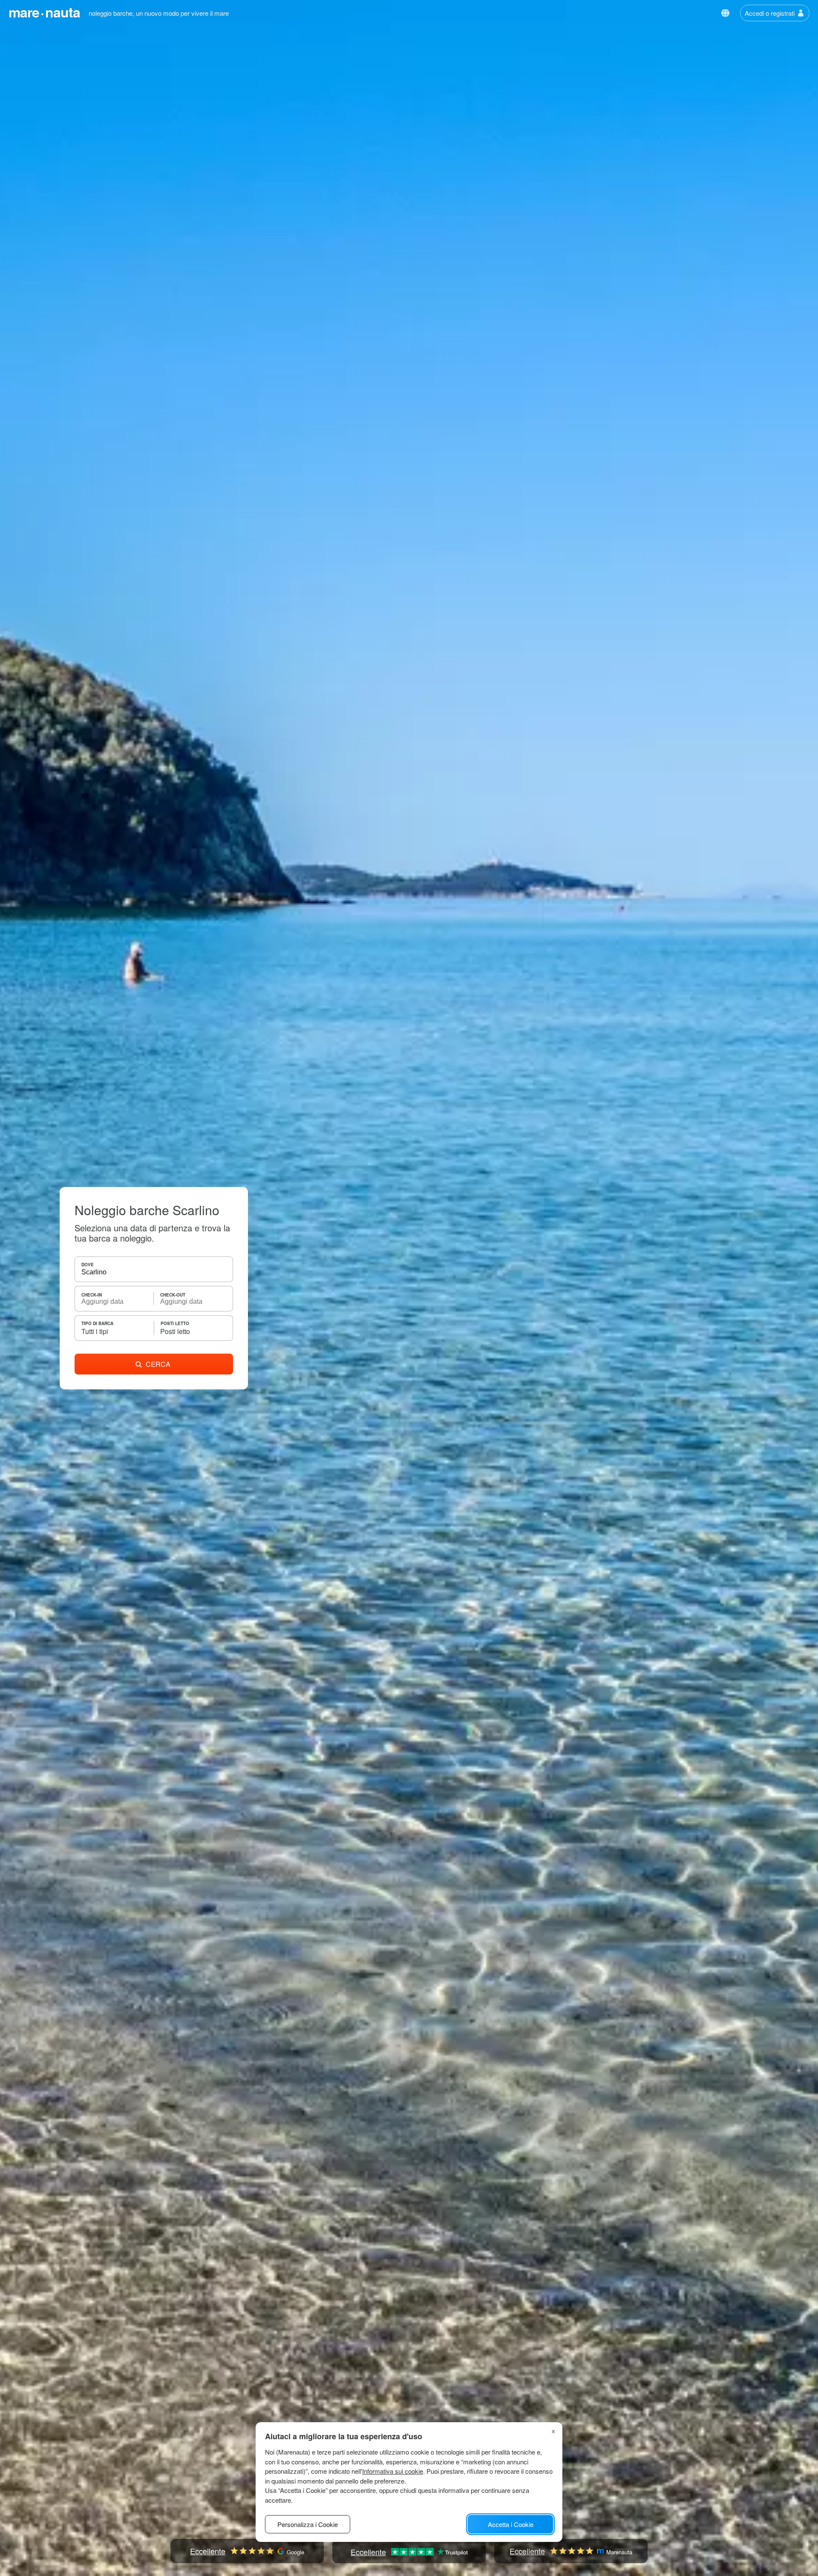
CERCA (158, 1364)
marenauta (44, 12)
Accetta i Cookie (511, 2524)
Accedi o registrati (770, 13)
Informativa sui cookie (393, 2471)
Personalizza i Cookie (308, 2524)
